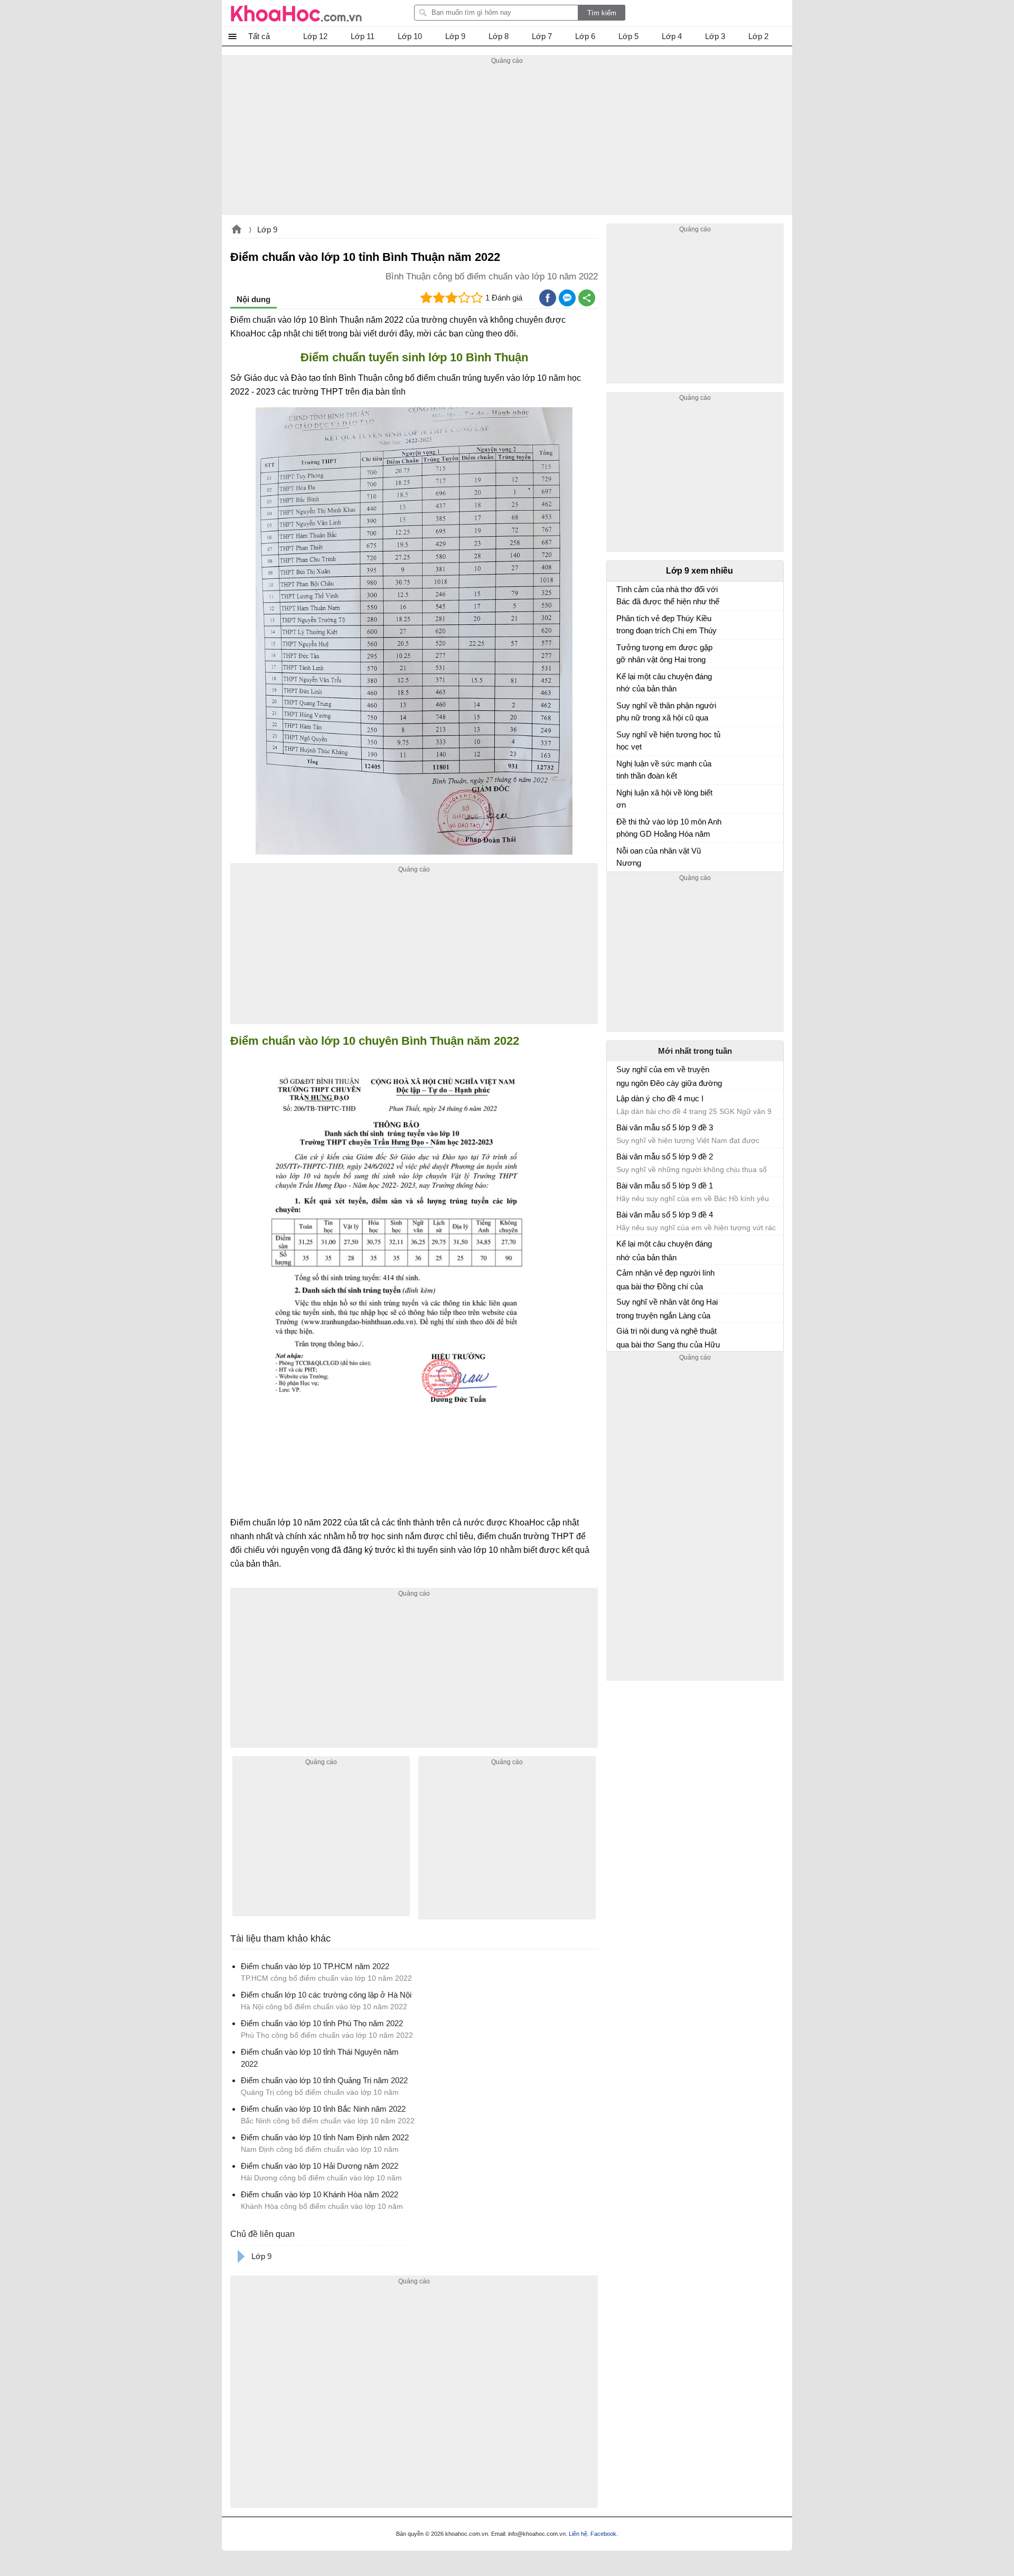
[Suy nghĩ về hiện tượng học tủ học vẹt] (621, 739)
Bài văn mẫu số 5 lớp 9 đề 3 (665, 1127)
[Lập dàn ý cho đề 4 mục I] (621, 1103)
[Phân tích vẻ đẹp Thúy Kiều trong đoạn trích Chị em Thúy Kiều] (621, 623)
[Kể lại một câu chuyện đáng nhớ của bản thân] (621, 681)
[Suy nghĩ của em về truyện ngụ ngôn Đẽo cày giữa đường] (621, 1074)
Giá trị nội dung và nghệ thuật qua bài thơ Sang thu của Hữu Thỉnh (668, 1338)
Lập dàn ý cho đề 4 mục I (660, 1098)
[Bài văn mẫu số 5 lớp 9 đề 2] (621, 1161)
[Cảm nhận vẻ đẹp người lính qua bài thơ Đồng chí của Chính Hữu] (621, 1277)
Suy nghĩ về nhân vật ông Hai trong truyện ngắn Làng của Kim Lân (667, 1309)
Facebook (603, 2534)
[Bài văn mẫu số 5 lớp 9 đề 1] (621, 1190)
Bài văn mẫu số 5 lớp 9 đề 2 (665, 1156)
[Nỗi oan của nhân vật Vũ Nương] (621, 856)
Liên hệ (578, 2534)
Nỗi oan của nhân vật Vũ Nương (659, 857)
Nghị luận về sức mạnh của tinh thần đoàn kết (664, 770)
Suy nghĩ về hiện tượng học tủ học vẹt (668, 741)
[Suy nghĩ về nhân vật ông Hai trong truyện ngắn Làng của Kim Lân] (621, 1306)
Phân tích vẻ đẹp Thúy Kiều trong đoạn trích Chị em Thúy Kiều (666, 626)
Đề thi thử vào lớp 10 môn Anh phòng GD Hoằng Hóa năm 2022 (669, 829)
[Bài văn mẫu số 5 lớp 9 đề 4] (621, 1219)
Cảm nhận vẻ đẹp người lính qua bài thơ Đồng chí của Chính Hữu (665, 1280)
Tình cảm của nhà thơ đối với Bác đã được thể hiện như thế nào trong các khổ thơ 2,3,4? (668, 597)
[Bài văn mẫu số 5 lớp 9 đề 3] (621, 1132)
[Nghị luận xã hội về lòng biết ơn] (621, 798)
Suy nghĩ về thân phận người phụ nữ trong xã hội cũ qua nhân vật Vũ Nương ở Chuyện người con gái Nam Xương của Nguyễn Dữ (669, 713)
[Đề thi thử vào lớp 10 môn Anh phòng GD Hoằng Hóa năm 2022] (621, 827)
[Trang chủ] (296, 13)
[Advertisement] (507, 141)
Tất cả (259, 36)
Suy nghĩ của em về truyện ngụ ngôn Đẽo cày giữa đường (669, 1076)
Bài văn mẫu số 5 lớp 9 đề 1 (665, 1186)
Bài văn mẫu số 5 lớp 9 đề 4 (665, 1215)
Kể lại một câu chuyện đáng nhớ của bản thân (664, 682)
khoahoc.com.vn (237, 230)
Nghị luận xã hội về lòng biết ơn (664, 799)
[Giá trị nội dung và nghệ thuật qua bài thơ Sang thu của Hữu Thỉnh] (621, 1335)
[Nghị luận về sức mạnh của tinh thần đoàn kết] (621, 769)
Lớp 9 (267, 230)
